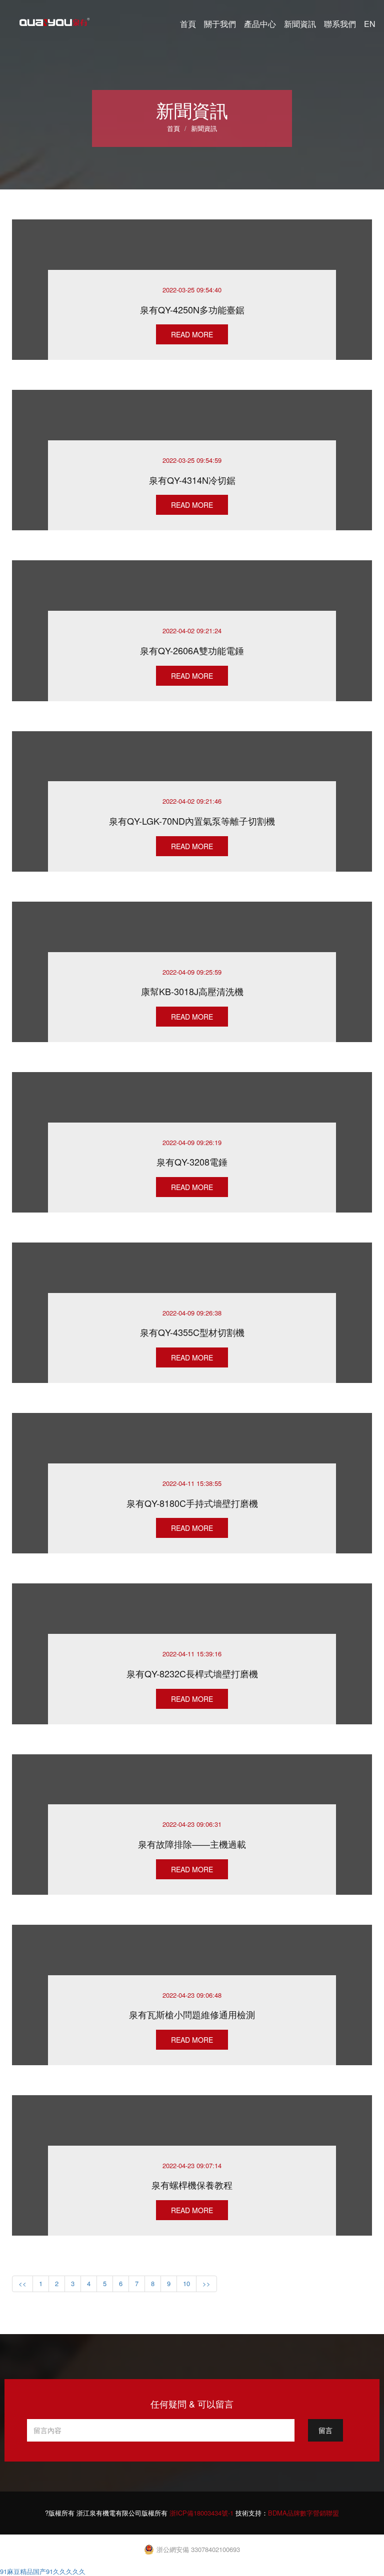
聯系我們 (340, 24)
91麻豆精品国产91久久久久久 (43, 2571)
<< (22, 2283)
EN (370, 24)
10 (186, 2283)
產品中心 (260, 24)
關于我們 (220, 24)
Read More (192, 334)
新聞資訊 (300, 24)
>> (206, 2283)
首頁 (188, 24)
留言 (325, 2430)
